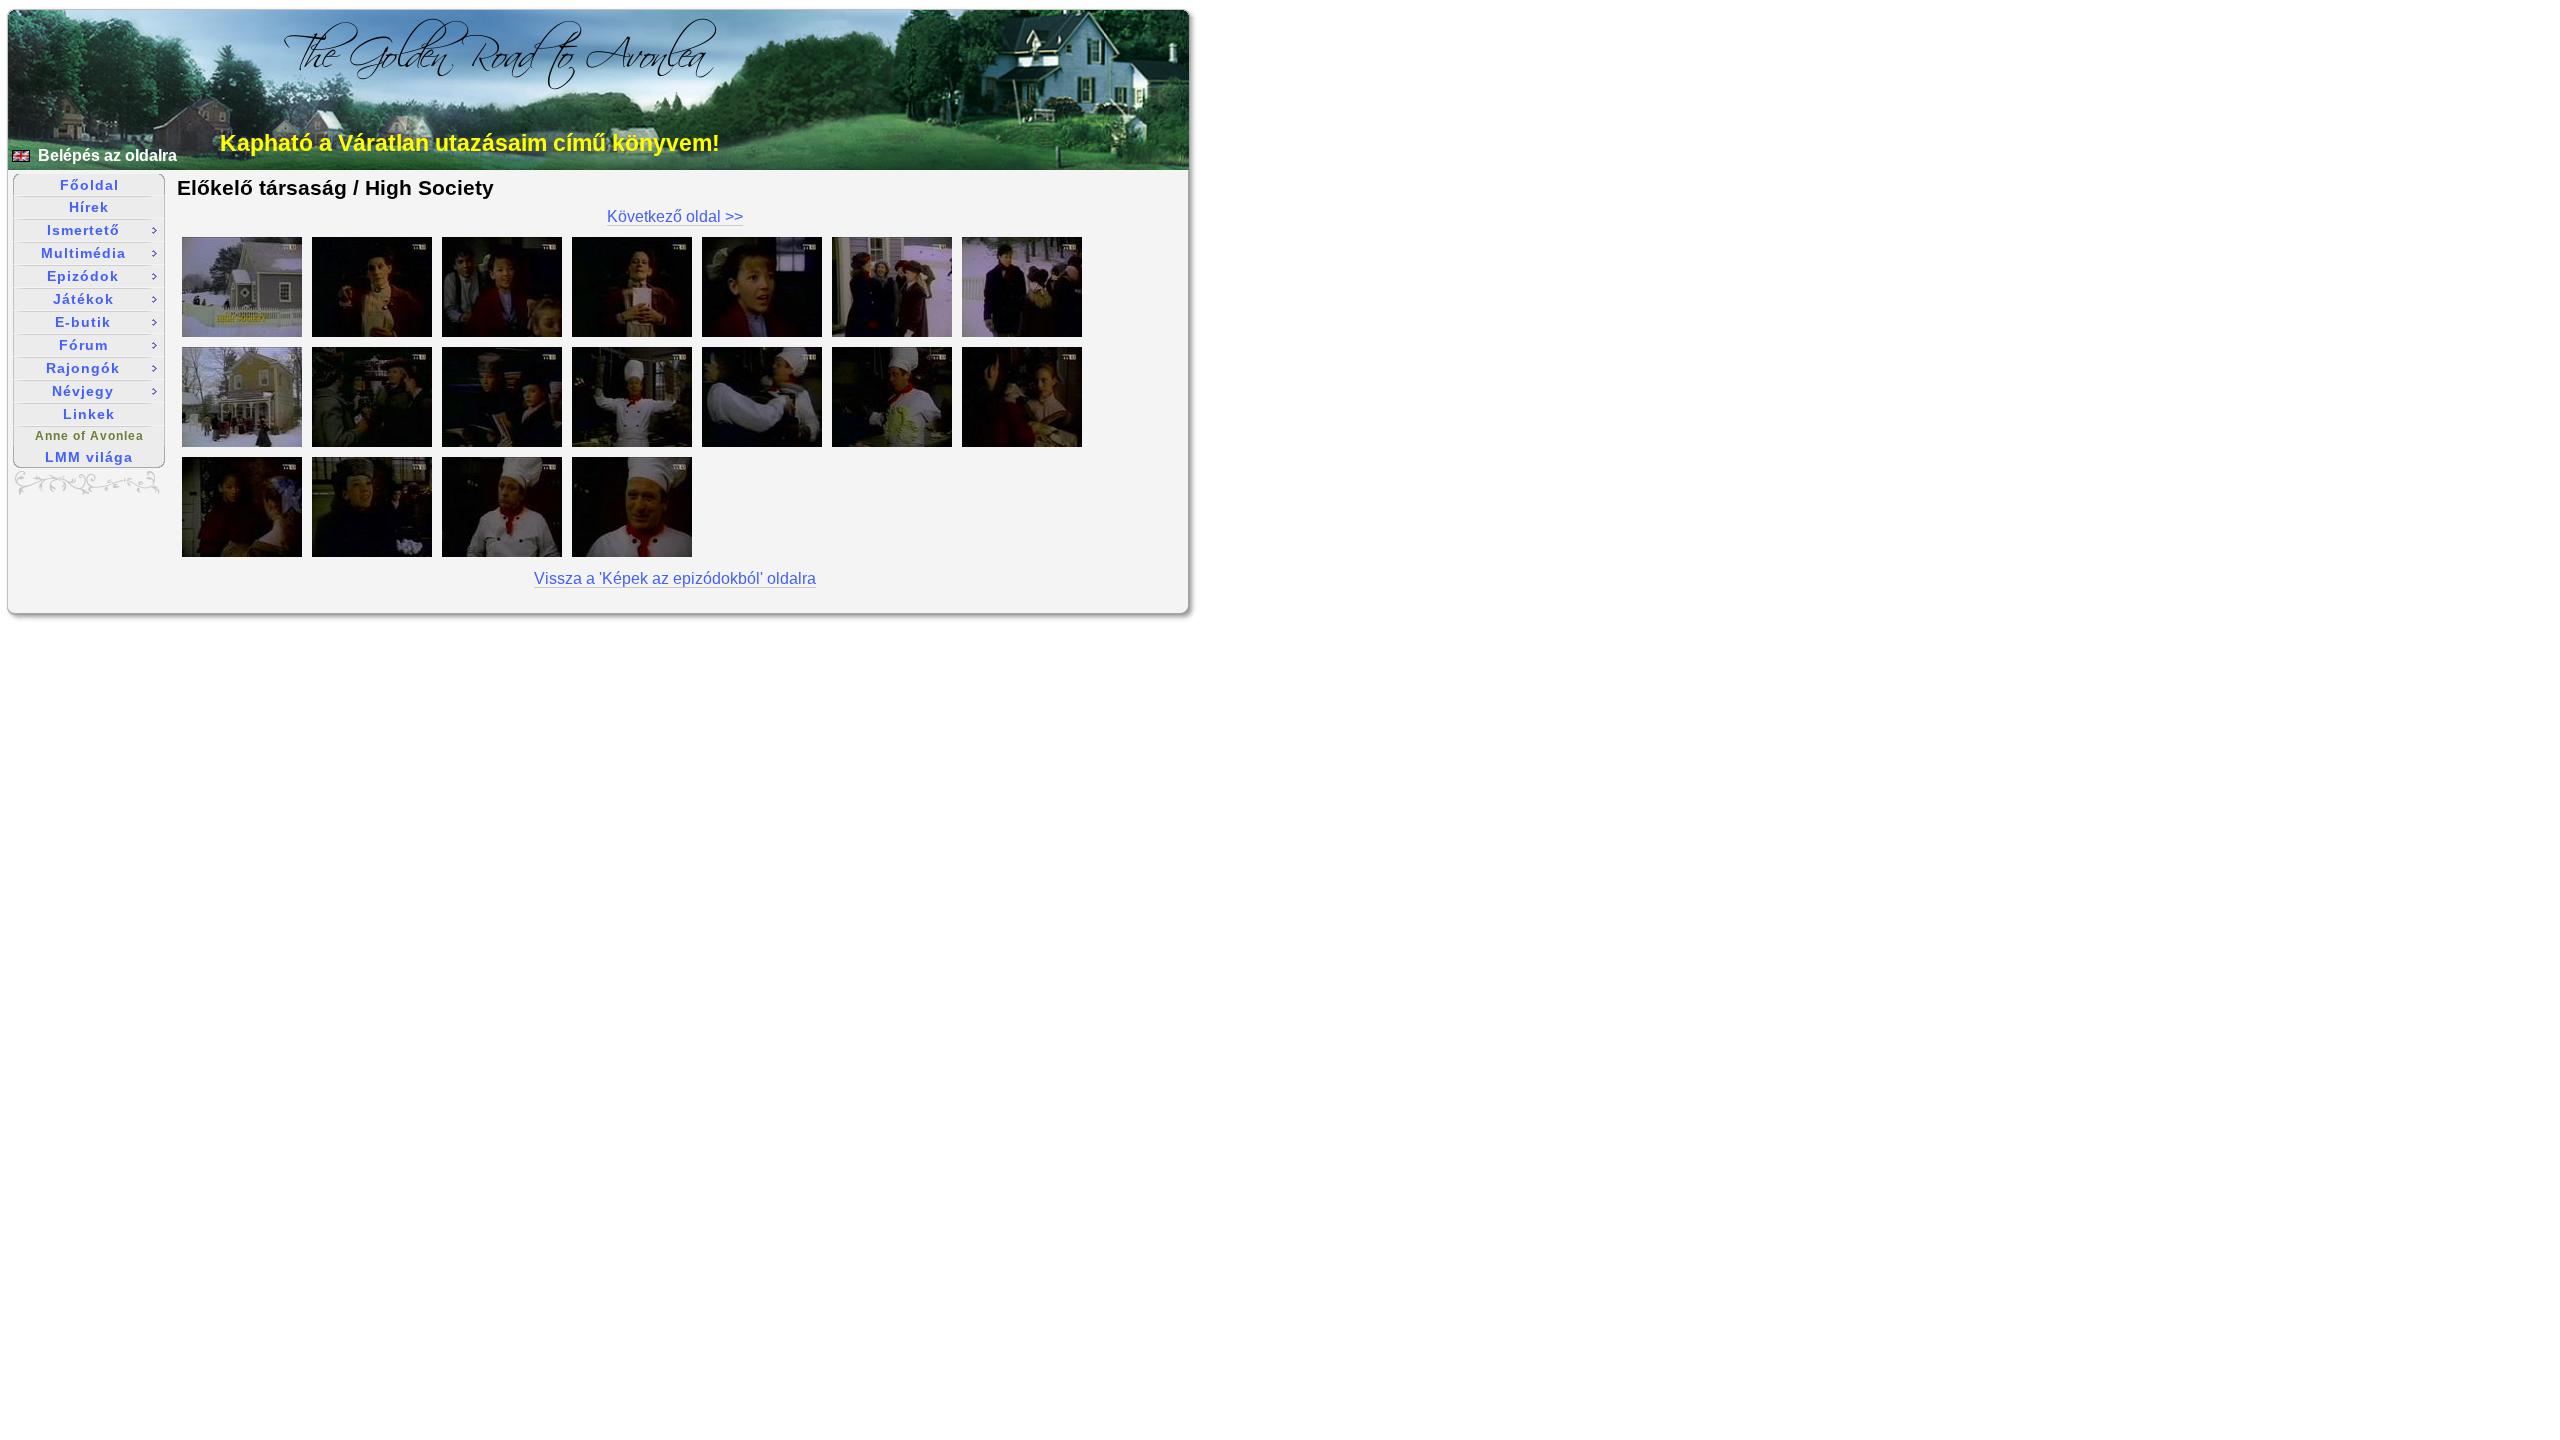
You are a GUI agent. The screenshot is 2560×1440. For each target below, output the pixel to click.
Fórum (83, 345)
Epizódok (83, 276)
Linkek (89, 414)
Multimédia (83, 253)
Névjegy (83, 391)
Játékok (83, 299)
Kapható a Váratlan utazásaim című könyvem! (470, 143)
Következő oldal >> (675, 216)
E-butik (83, 322)
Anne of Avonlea (89, 436)
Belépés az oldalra (107, 155)
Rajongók (83, 368)
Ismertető (83, 230)
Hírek (89, 207)
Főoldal (89, 185)
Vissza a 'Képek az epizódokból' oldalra (675, 578)
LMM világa (89, 457)
